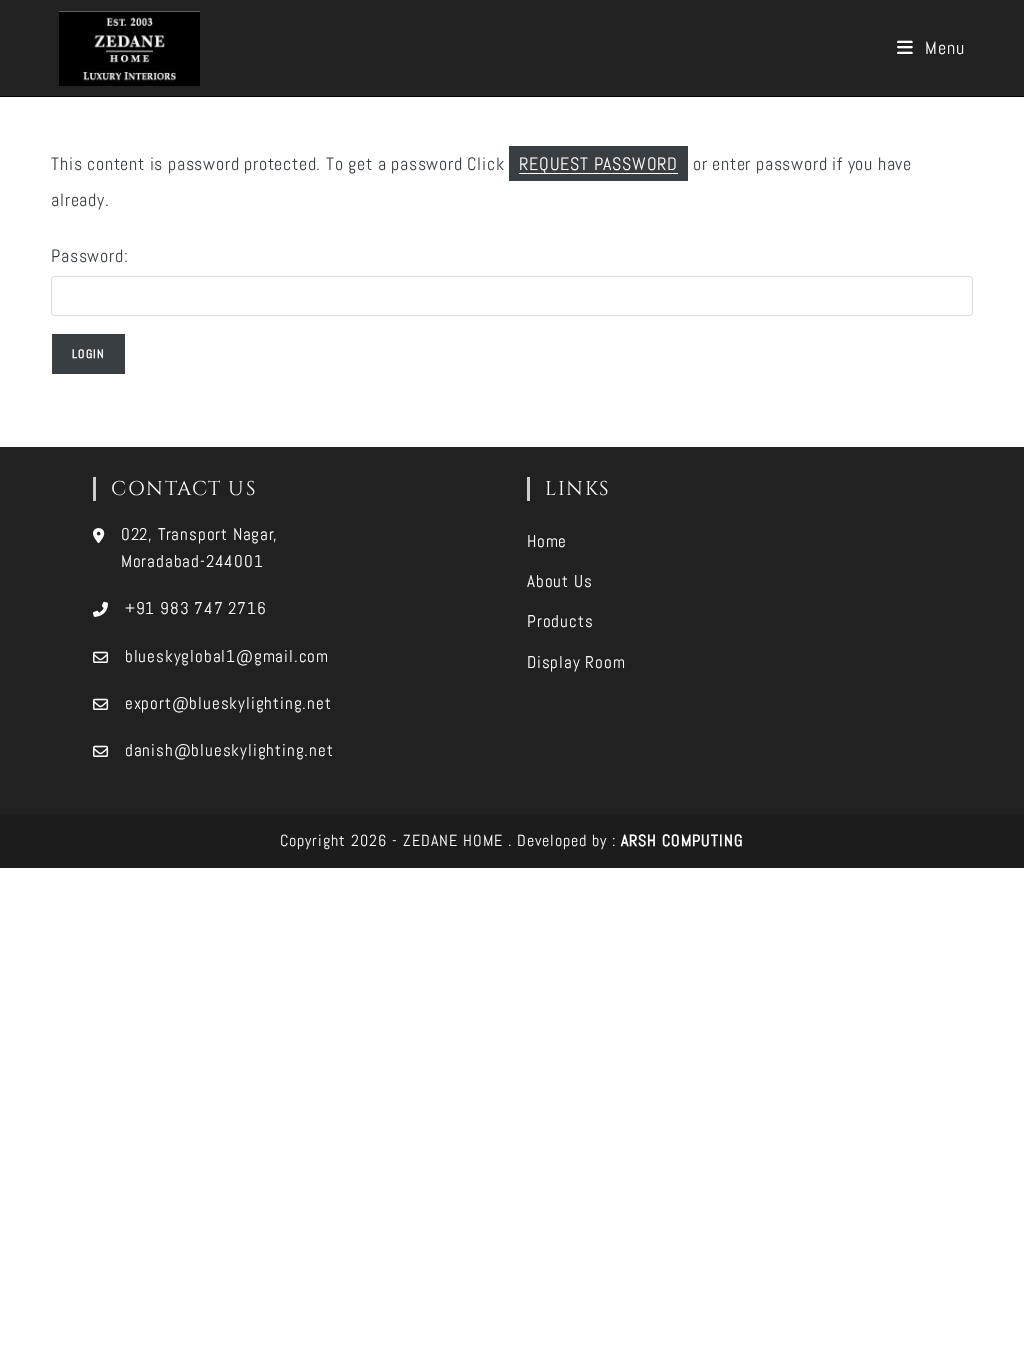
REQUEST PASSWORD (598, 163)
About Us (559, 581)
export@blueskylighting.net (228, 703)
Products (560, 621)
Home (547, 541)
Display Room (576, 662)
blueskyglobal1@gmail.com (227, 656)
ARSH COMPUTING (682, 840)
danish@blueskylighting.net (229, 750)
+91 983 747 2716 (196, 608)
